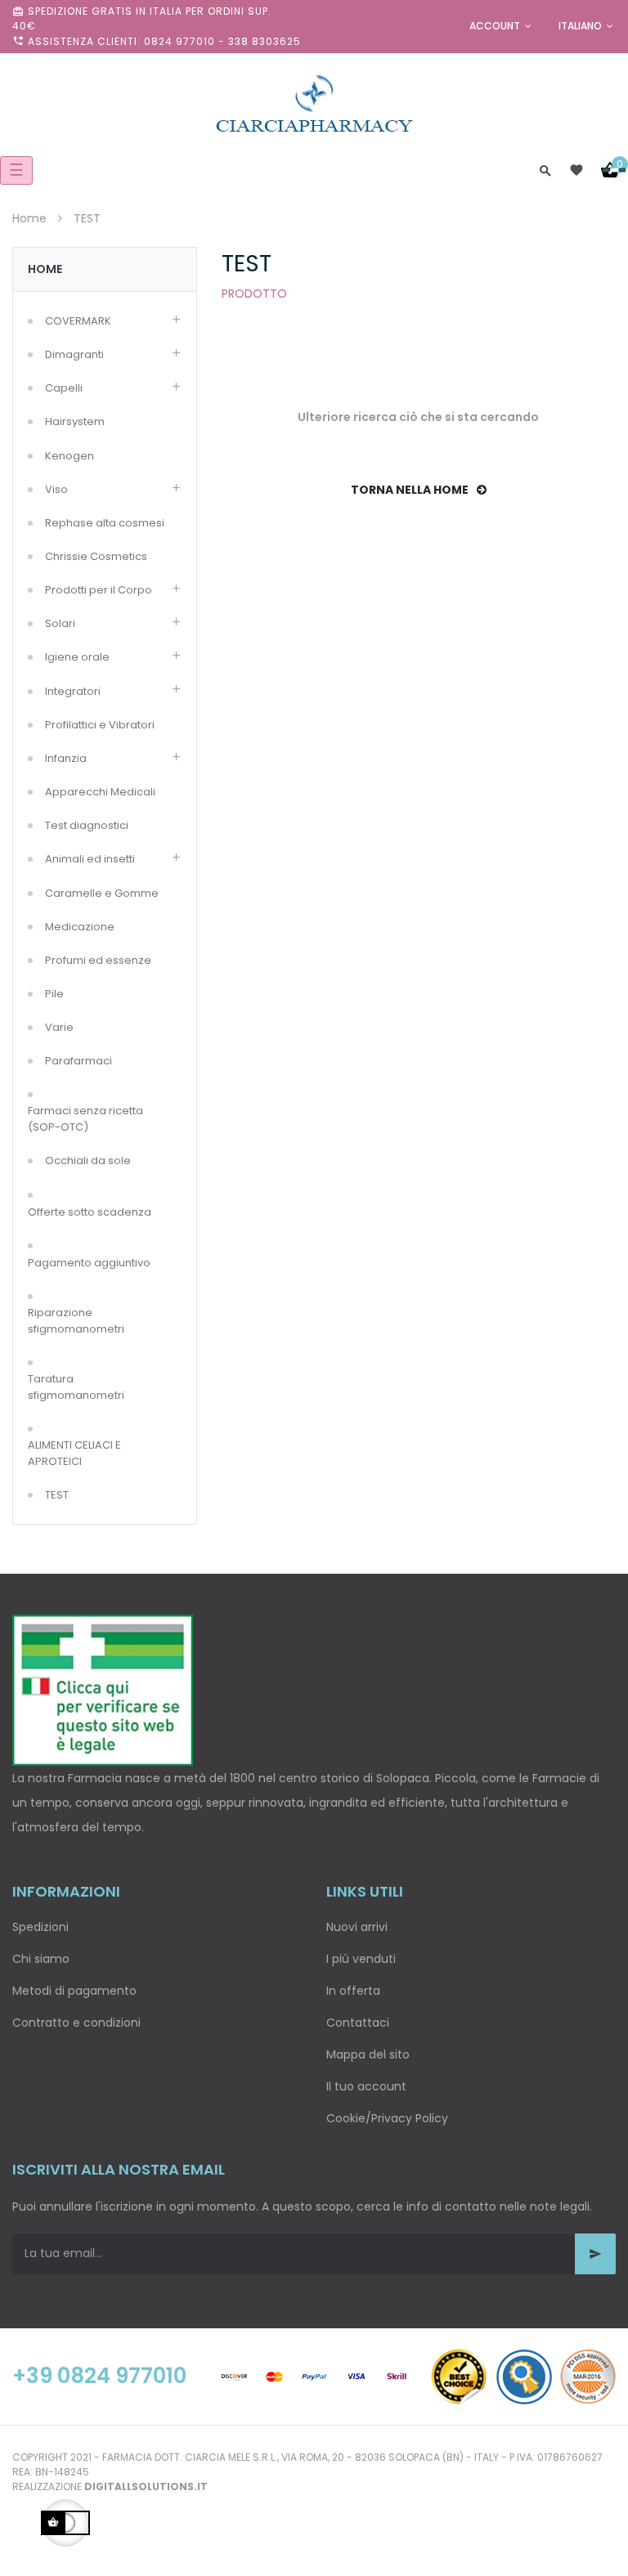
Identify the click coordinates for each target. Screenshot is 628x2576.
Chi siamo (41, 1959)
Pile (54, 994)
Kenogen (70, 456)
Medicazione (80, 927)
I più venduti (361, 1959)
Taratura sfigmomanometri (76, 1387)
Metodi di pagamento (74, 1991)
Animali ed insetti (90, 859)
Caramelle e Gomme (102, 893)
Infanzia (66, 758)
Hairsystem (75, 421)
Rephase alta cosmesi (105, 523)
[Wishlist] (576, 170)
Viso (56, 489)
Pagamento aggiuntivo (89, 1263)
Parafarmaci (78, 1061)
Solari (60, 623)
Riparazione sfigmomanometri (76, 1321)
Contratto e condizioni (76, 2023)
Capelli (64, 388)
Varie (59, 1027)
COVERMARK (78, 321)
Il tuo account (366, 2086)
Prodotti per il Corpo (99, 590)
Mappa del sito (368, 2054)
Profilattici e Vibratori (100, 725)
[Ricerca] (545, 170)
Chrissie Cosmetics (96, 556)
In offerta (353, 1991)
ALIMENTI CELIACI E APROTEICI (74, 1453)
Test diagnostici (87, 825)
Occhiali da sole (88, 1160)
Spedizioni (40, 1927)
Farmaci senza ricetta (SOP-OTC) (85, 1119)
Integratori (73, 691)
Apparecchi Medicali (100, 792)
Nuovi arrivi (357, 1927)
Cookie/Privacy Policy (387, 2118)
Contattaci (358, 2023)
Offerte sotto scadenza (90, 1212)
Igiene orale (77, 657)
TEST (57, 1495)
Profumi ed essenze (98, 960)
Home (45, 269)
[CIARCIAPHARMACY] (314, 102)
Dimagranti (74, 354)
